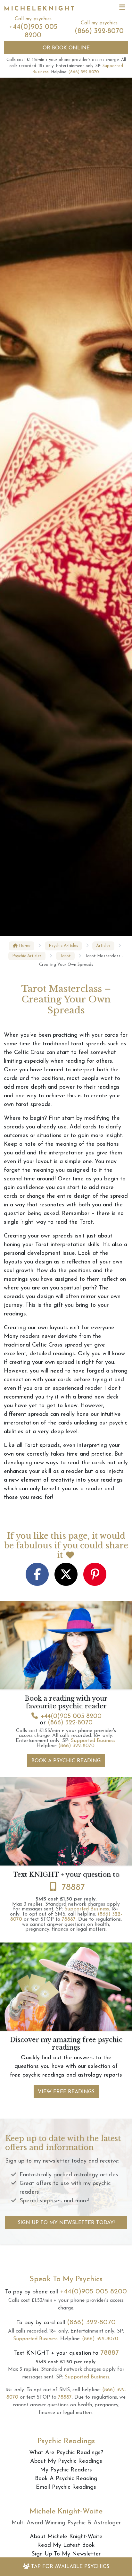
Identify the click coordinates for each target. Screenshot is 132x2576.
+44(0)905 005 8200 (71, 1716)
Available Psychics (70, 2567)
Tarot (65, 956)
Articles (103, 946)
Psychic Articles (63, 946)
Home (24, 946)
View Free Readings (66, 2092)
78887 (73, 1888)
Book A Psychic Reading (66, 1761)
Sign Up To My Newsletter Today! (66, 2223)
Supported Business (93, 1741)
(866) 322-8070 (99, 31)
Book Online (66, 48)
